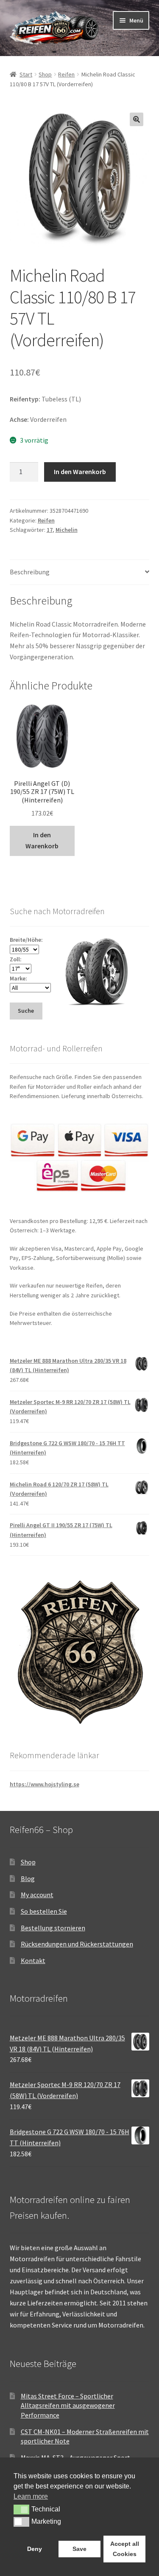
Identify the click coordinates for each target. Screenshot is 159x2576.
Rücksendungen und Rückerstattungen (77, 1944)
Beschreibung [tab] (30, 572)
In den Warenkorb (80, 472)
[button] (137, 119)
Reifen (66, 74)
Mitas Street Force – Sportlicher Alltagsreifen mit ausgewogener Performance (68, 2405)
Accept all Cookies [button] (125, 2549)
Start (26, 74)
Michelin (67, 530)
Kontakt (33, 1960)
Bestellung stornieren (53, 1928)
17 (50, 530)
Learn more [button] (31, 2496)
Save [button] (79, 2549)
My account (37, 1895)
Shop (45, 74)
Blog (28, 1878)
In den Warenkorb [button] (42, 840)
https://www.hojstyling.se (45, 1784)
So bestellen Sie (44, 1911)
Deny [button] (35, 2549)
